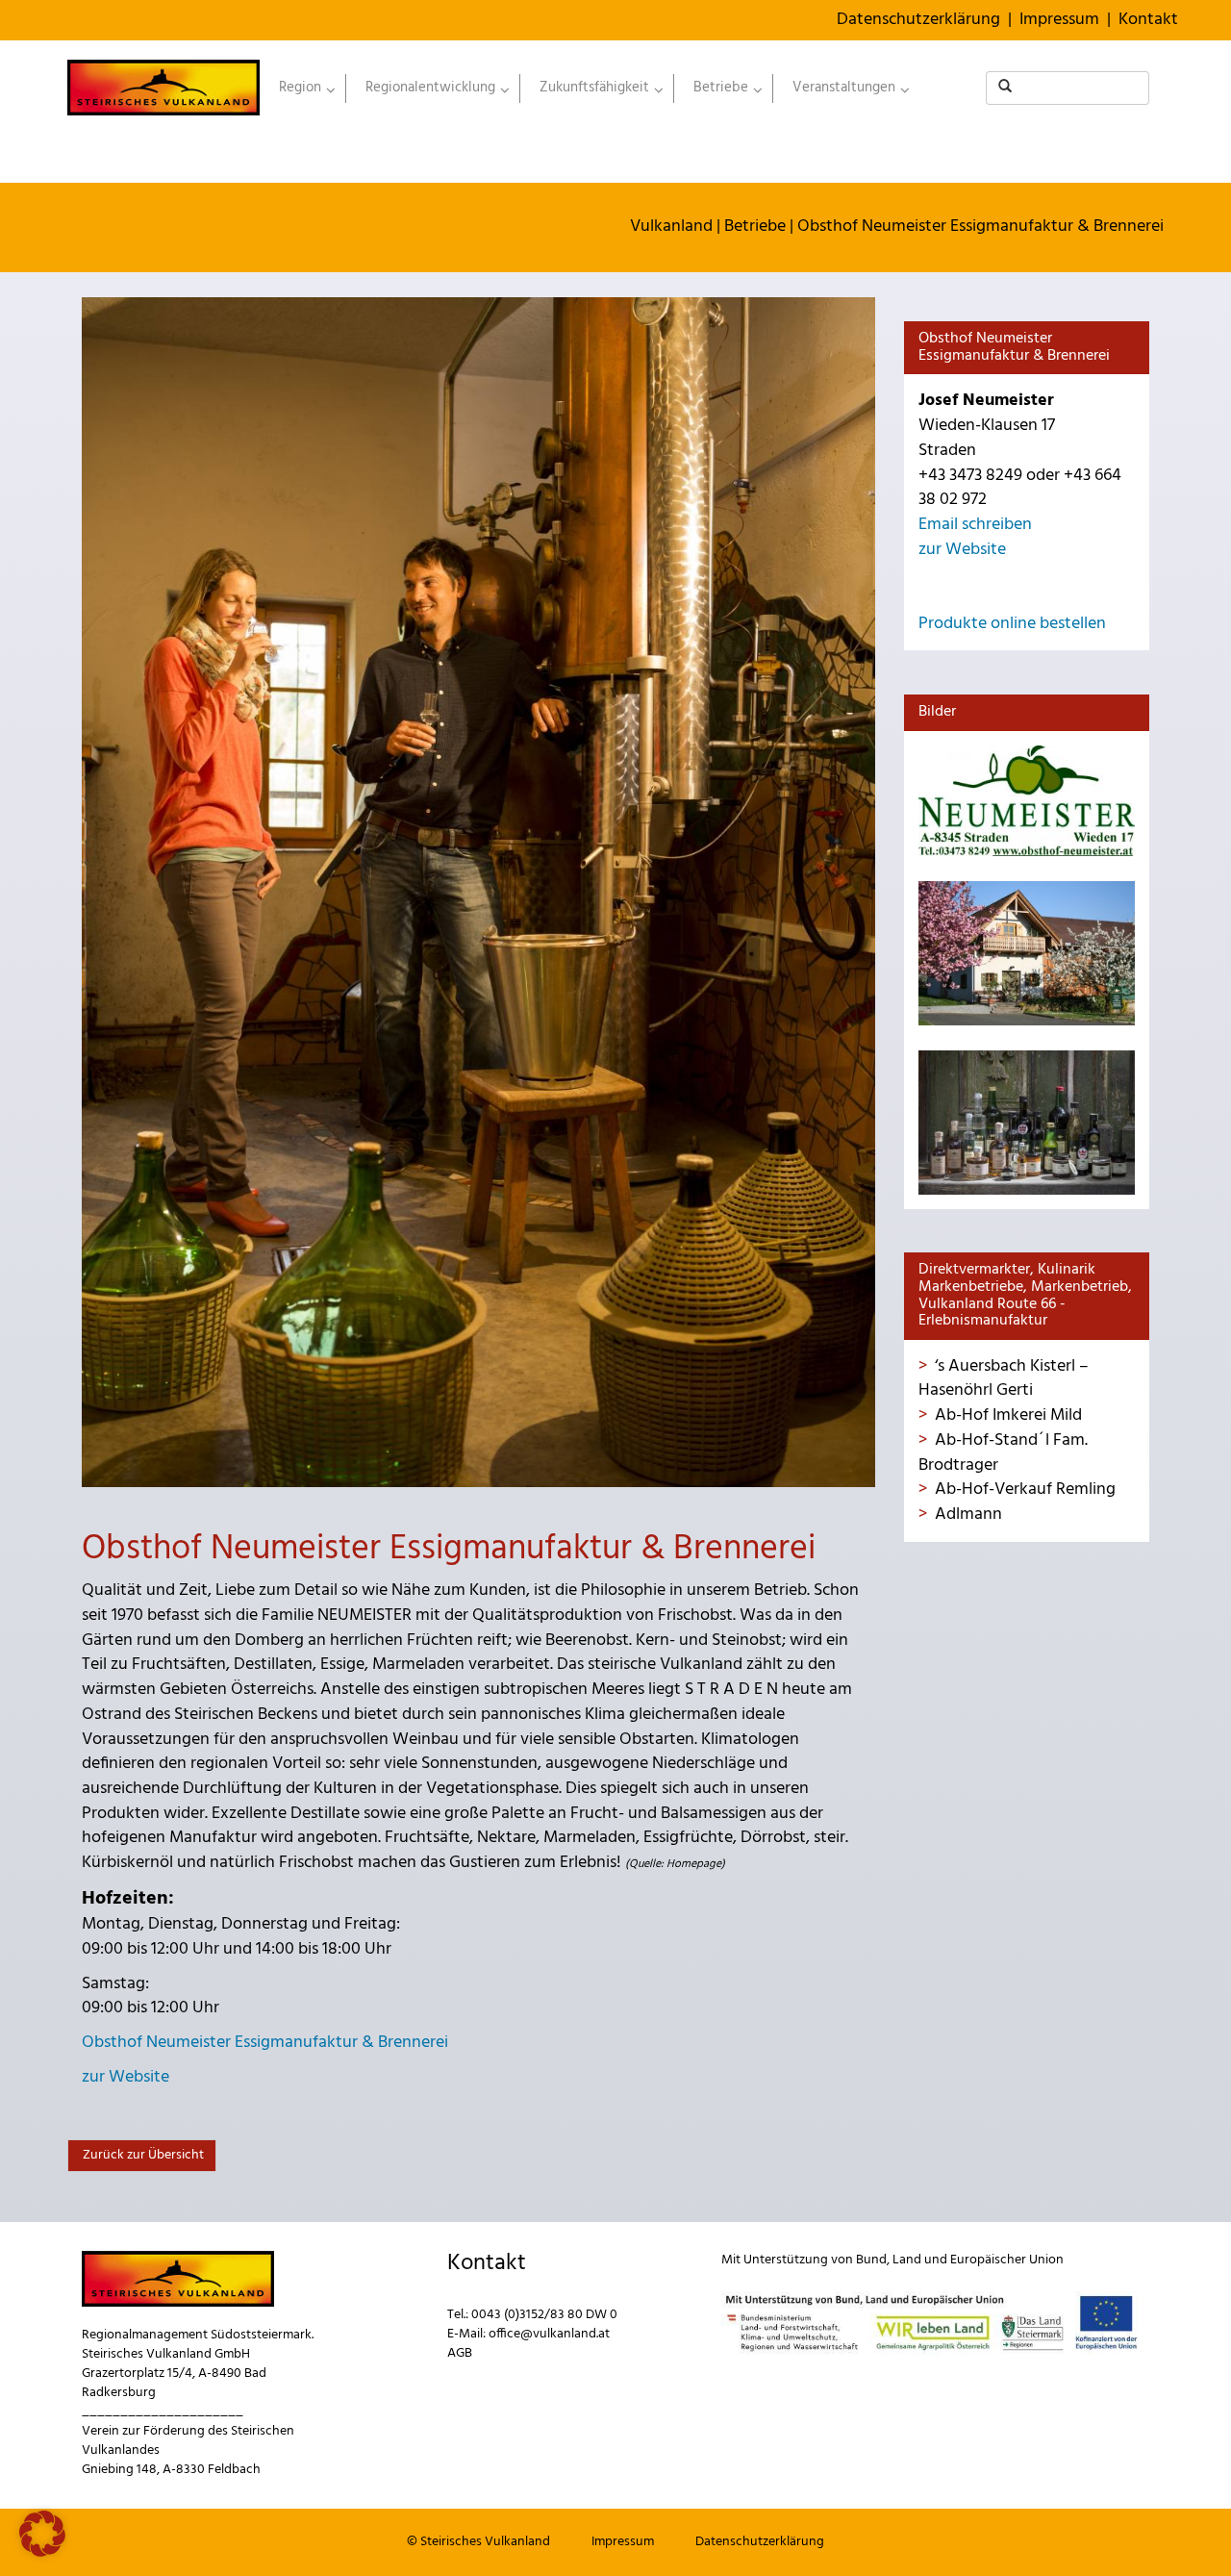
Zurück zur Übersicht (142, 2155)
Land (907, 2260)
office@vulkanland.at (549, 2334)
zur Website (126, 2077)
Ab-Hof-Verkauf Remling (1025, 1490)
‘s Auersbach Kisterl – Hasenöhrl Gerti (1004, 1379)
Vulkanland (671, 227)
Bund (871, 2260)
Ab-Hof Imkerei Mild (1008, 1415)
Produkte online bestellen (1012, 624)
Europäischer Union (1007, 2260)
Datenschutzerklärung (918, 20)
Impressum (1059, 20)
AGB (460, 2353)
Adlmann (968, 1515)
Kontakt (1148, 20)
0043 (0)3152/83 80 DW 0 (544, 2315)
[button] (42, 2534)
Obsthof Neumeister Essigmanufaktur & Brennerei (980, 227)
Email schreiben (975, 525)
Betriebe (755, 227)
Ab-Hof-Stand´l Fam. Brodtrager (1003, 1453)
